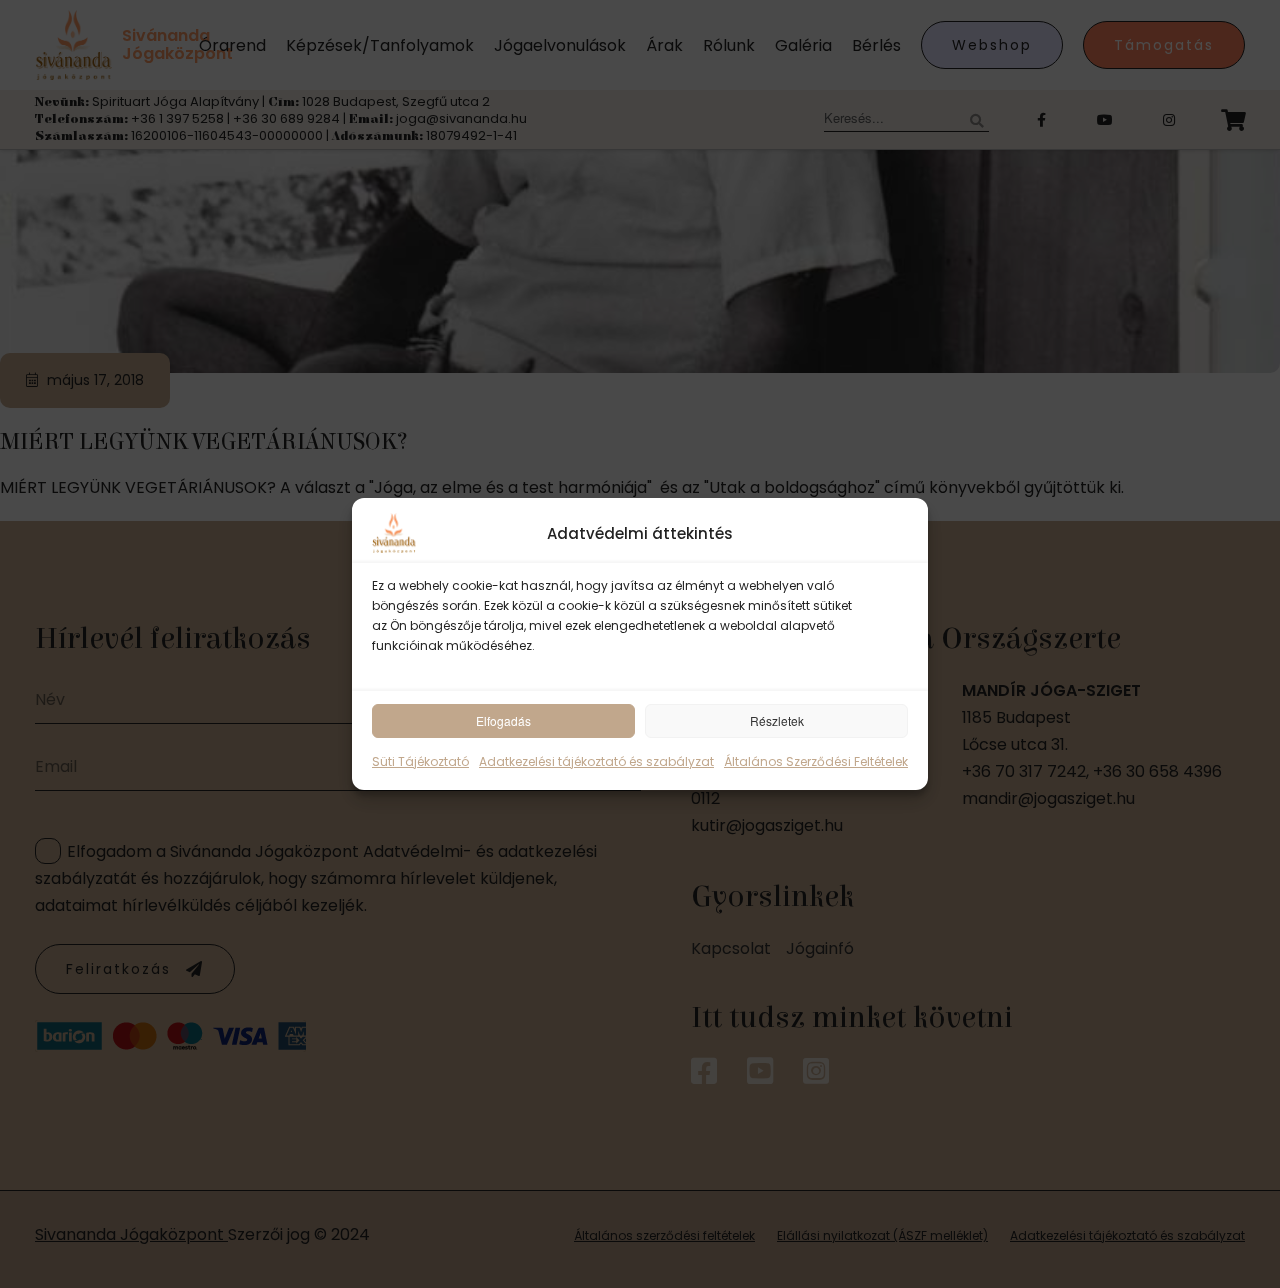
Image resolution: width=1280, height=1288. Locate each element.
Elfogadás (503, 720)
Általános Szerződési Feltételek (816, 761)
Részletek (777, 720)
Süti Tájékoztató (420, 761)
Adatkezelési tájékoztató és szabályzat (596, 761)
